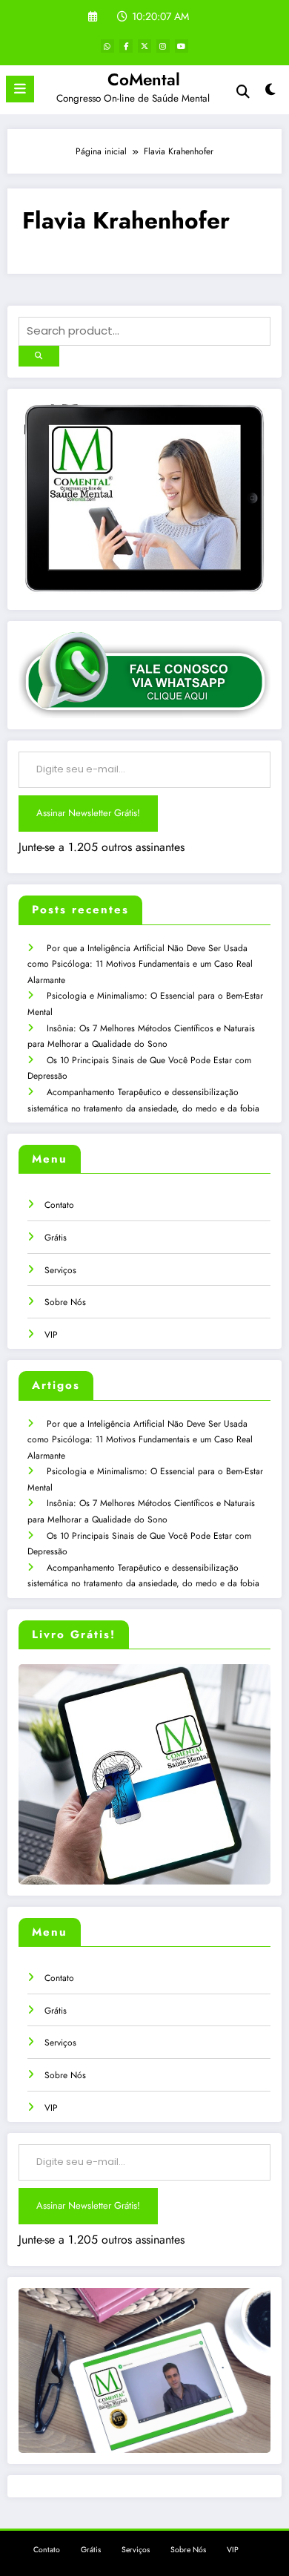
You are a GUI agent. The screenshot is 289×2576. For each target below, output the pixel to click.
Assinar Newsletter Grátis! (88, 813)
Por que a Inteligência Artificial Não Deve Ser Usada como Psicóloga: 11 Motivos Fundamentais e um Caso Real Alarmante (140, 964)
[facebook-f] (126, 46)
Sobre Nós (65, 1302)
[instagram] (163, 46)
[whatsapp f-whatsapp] (107, 46)
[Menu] (20, 89)
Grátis (56, 1238)
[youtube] (182, 46)
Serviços (60, 1270)
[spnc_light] (270, 93)
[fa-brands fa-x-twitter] (144, 46)
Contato (59, 1205)
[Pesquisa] (243, 92)
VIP (51, 1335)
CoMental (144, 79)
